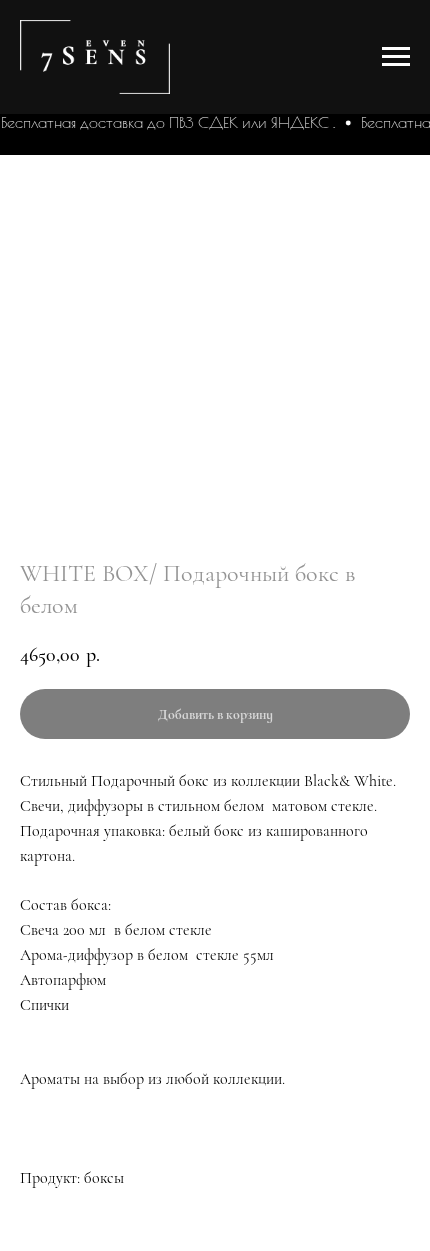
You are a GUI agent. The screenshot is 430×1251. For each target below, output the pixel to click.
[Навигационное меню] (396, 57)
